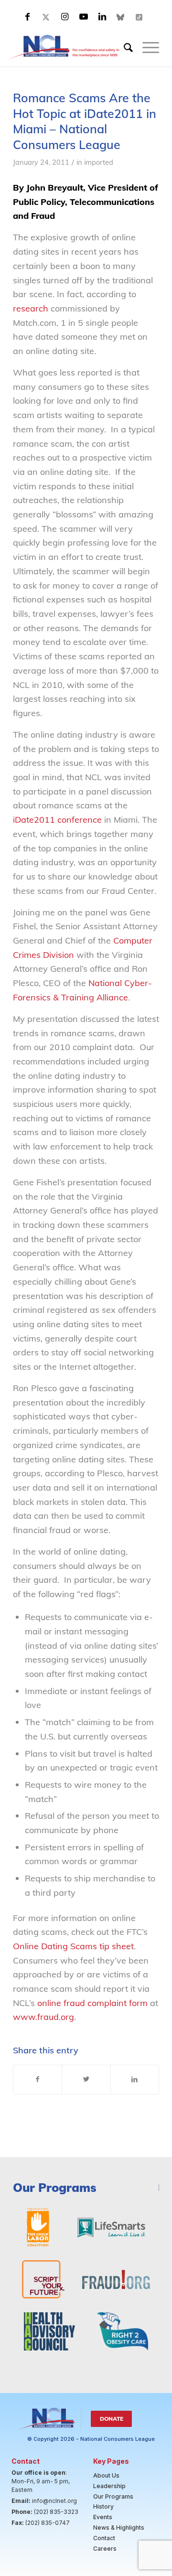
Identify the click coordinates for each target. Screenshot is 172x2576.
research (31, 308)
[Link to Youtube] (84, 17)
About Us (106, 2475)
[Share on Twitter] (86, 2080)
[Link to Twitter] (46, 17)
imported (99, 162)
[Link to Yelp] (140, 17)
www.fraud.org (43, 2017)
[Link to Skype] (121, 17)
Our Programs (113, 2496)
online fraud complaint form (92, 2003)
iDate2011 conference (57, 820)
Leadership (109, 2486)
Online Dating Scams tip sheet (73, 1946)
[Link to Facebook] (28, 17)
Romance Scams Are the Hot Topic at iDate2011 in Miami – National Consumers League (85, 121)
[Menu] (146, 47)
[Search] (124, 47)
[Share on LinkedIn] (135, 2080)
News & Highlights (119, 2528)
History (103, 2506)
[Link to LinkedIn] (102, 17)
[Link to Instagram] (65, 17)
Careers (105, 2549)
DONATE (112, 2419)
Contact (104, 2538)
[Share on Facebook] (38, 2080)
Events (103, 2517)
